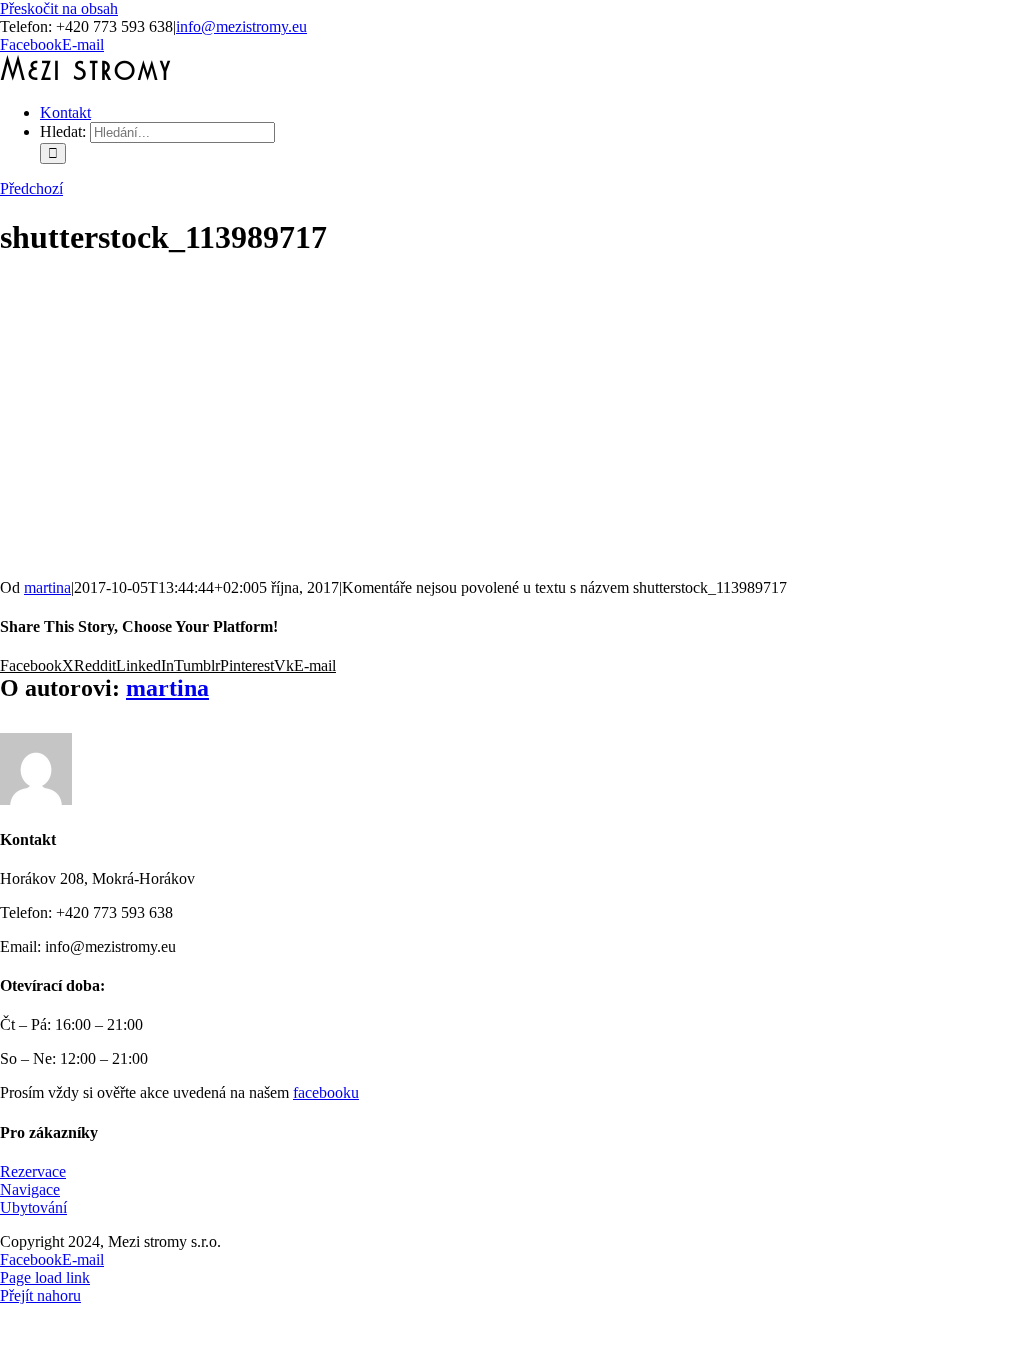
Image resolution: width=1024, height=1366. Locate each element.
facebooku (326, 1092)
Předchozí (31, 188)
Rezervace (33, 1171)
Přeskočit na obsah (59, 8)
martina (47, 587)
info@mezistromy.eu (241, 26)
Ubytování (33, 1207)
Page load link (45, 1277)
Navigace (30, 1189)
